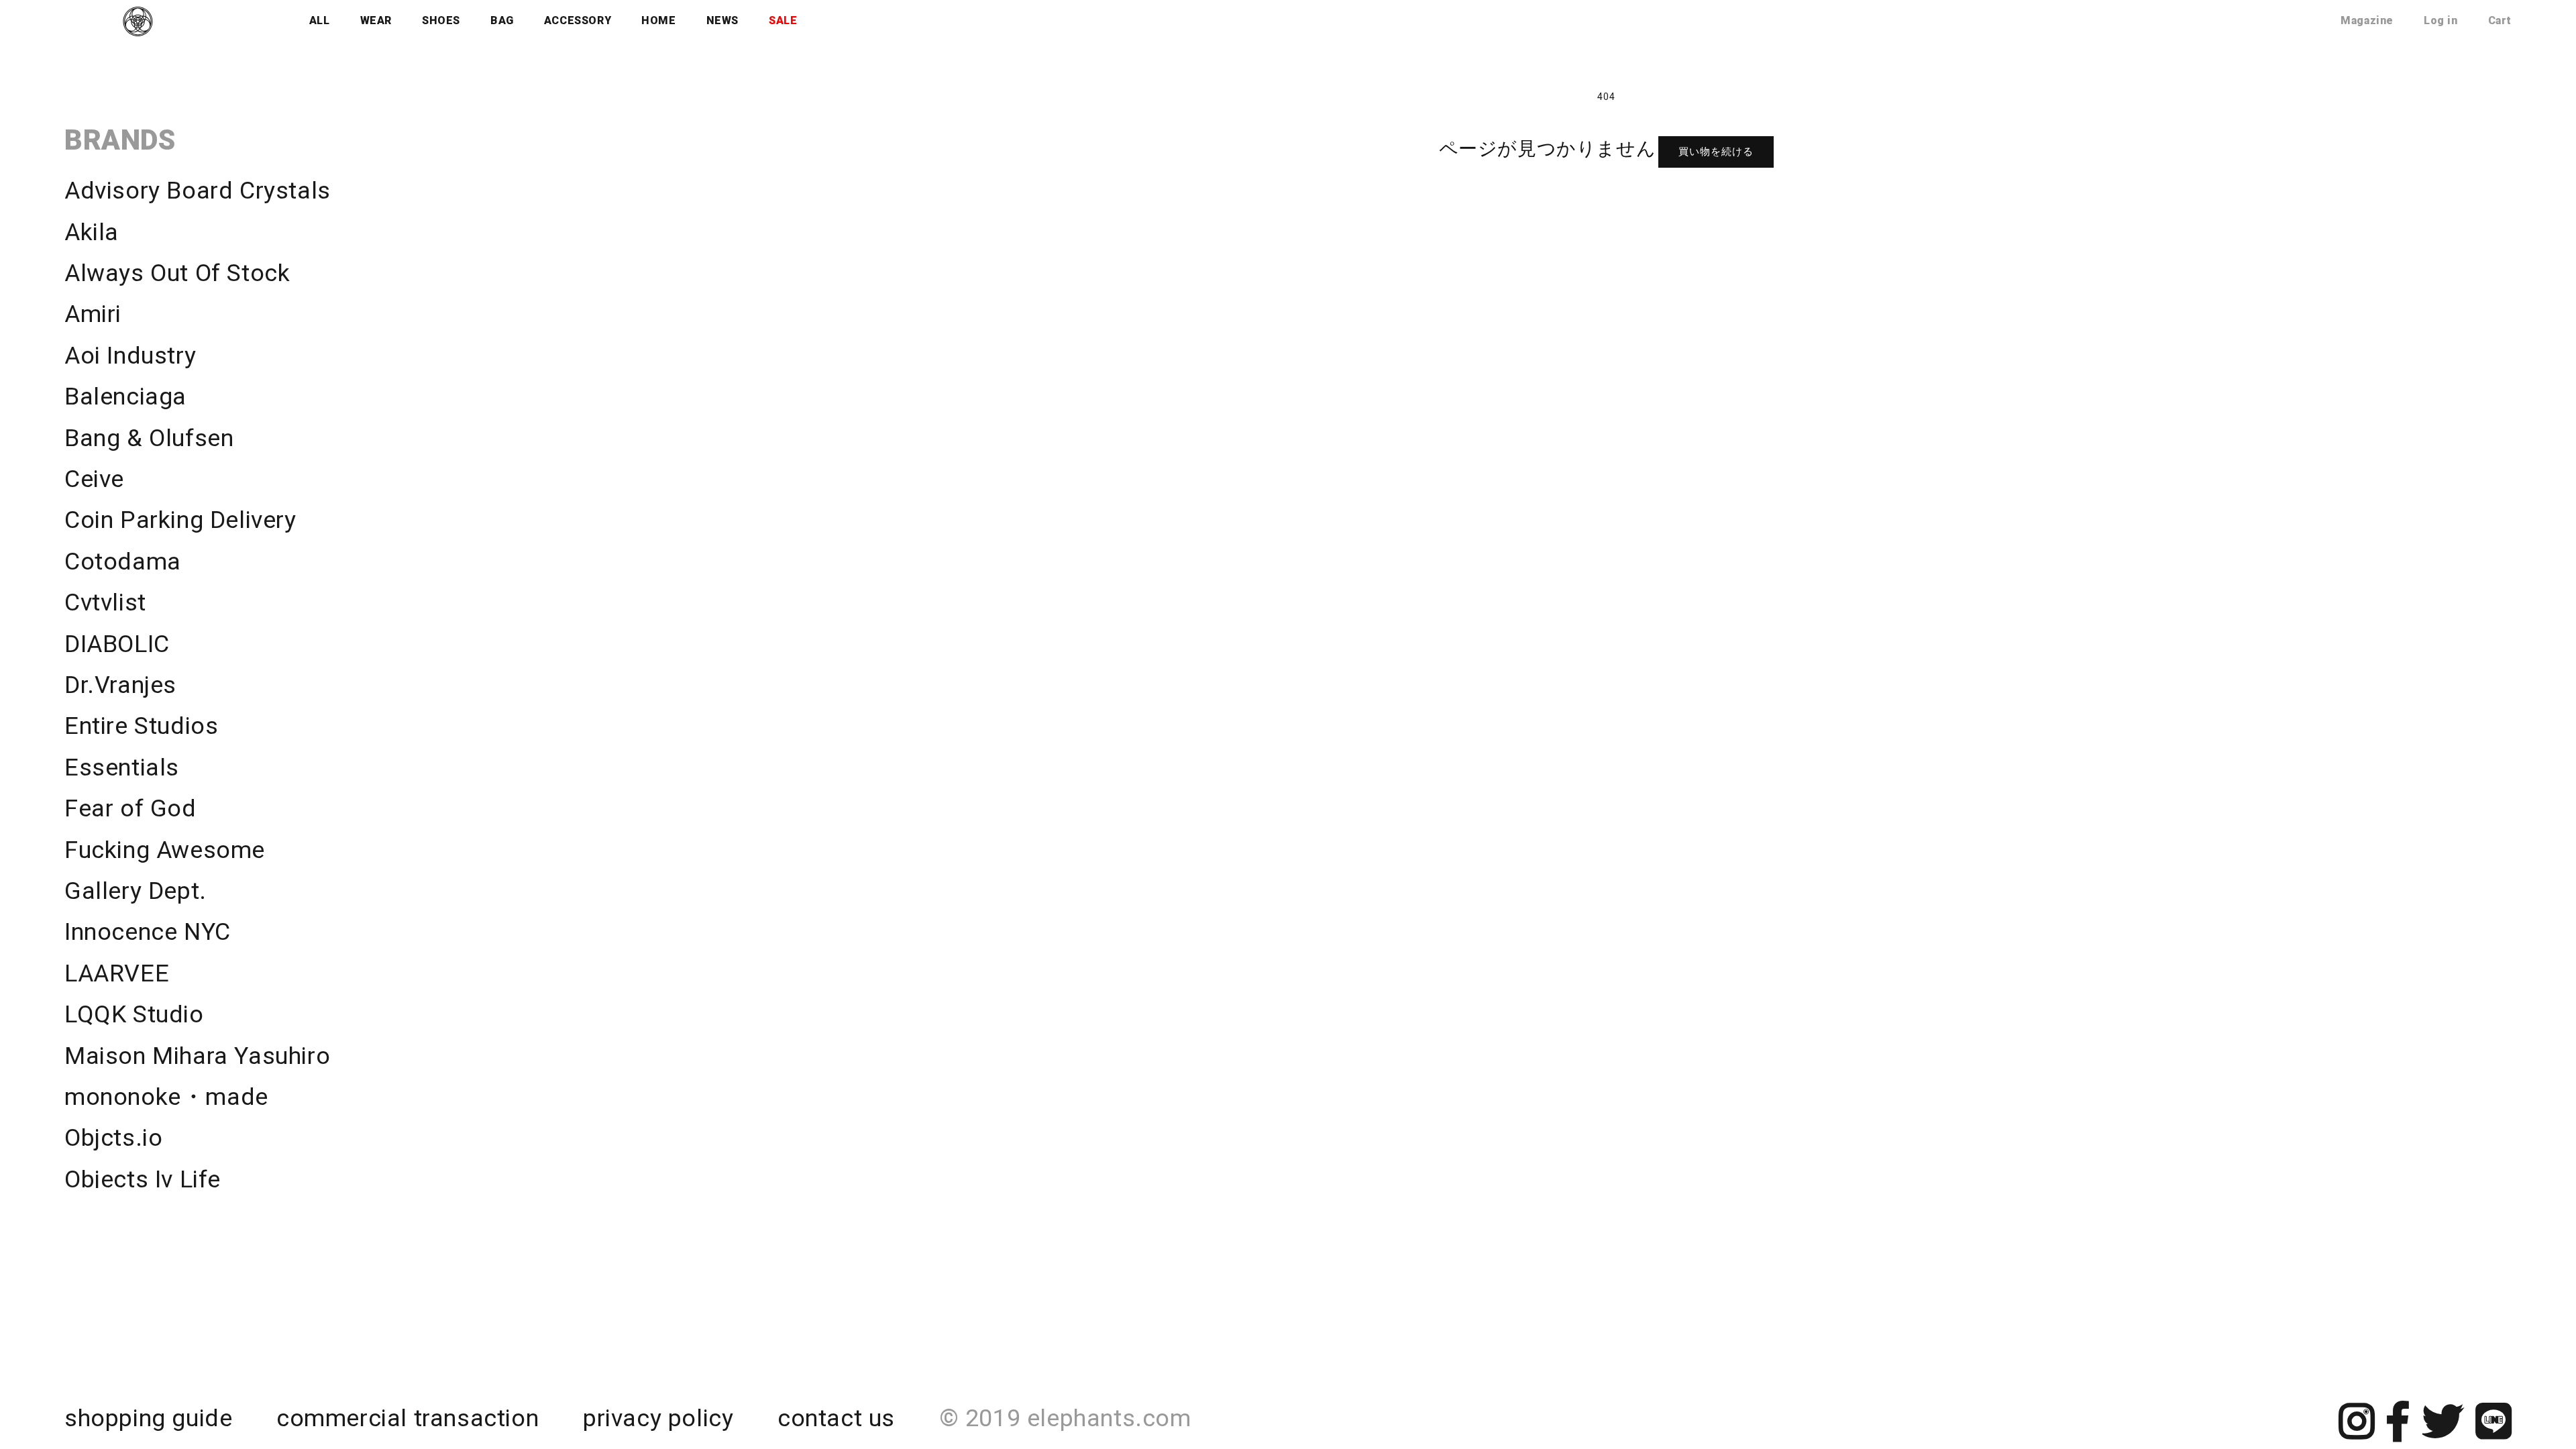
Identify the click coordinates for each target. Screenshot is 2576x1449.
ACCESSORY (578, 20)
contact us (836, 1418)
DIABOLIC (117, 644)
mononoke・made (166, 1097)
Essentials (122, 767)
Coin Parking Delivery (180, 520)
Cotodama (123, 561)
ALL (320, 20)
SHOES (441, 20)
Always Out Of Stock (177, 273)
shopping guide (148, 1418)
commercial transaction (408, 1418)
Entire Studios (141, 726)
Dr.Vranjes (120, 685)
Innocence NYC (148, 932)
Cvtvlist (105, 602)
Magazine (2367, 20)
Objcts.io (113, 1138)
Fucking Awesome (165, 850)
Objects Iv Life (143, 1179)
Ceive (94, 479)
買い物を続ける (1716, 152)
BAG (502, 20)
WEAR (376, 20)
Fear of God (130, 808)
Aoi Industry (130, 356)
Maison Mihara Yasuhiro (197, 1056)
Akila (92, 232)
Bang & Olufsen (149, 438)
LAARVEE (117, 973)
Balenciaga (125, 396)
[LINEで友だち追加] (2494, 1433)
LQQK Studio (134, 1014)
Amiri (93, 314)
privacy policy (658, 1418)
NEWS (722, 20)
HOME (658, 20)
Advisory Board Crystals (198, 191)
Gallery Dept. (136, 891)
